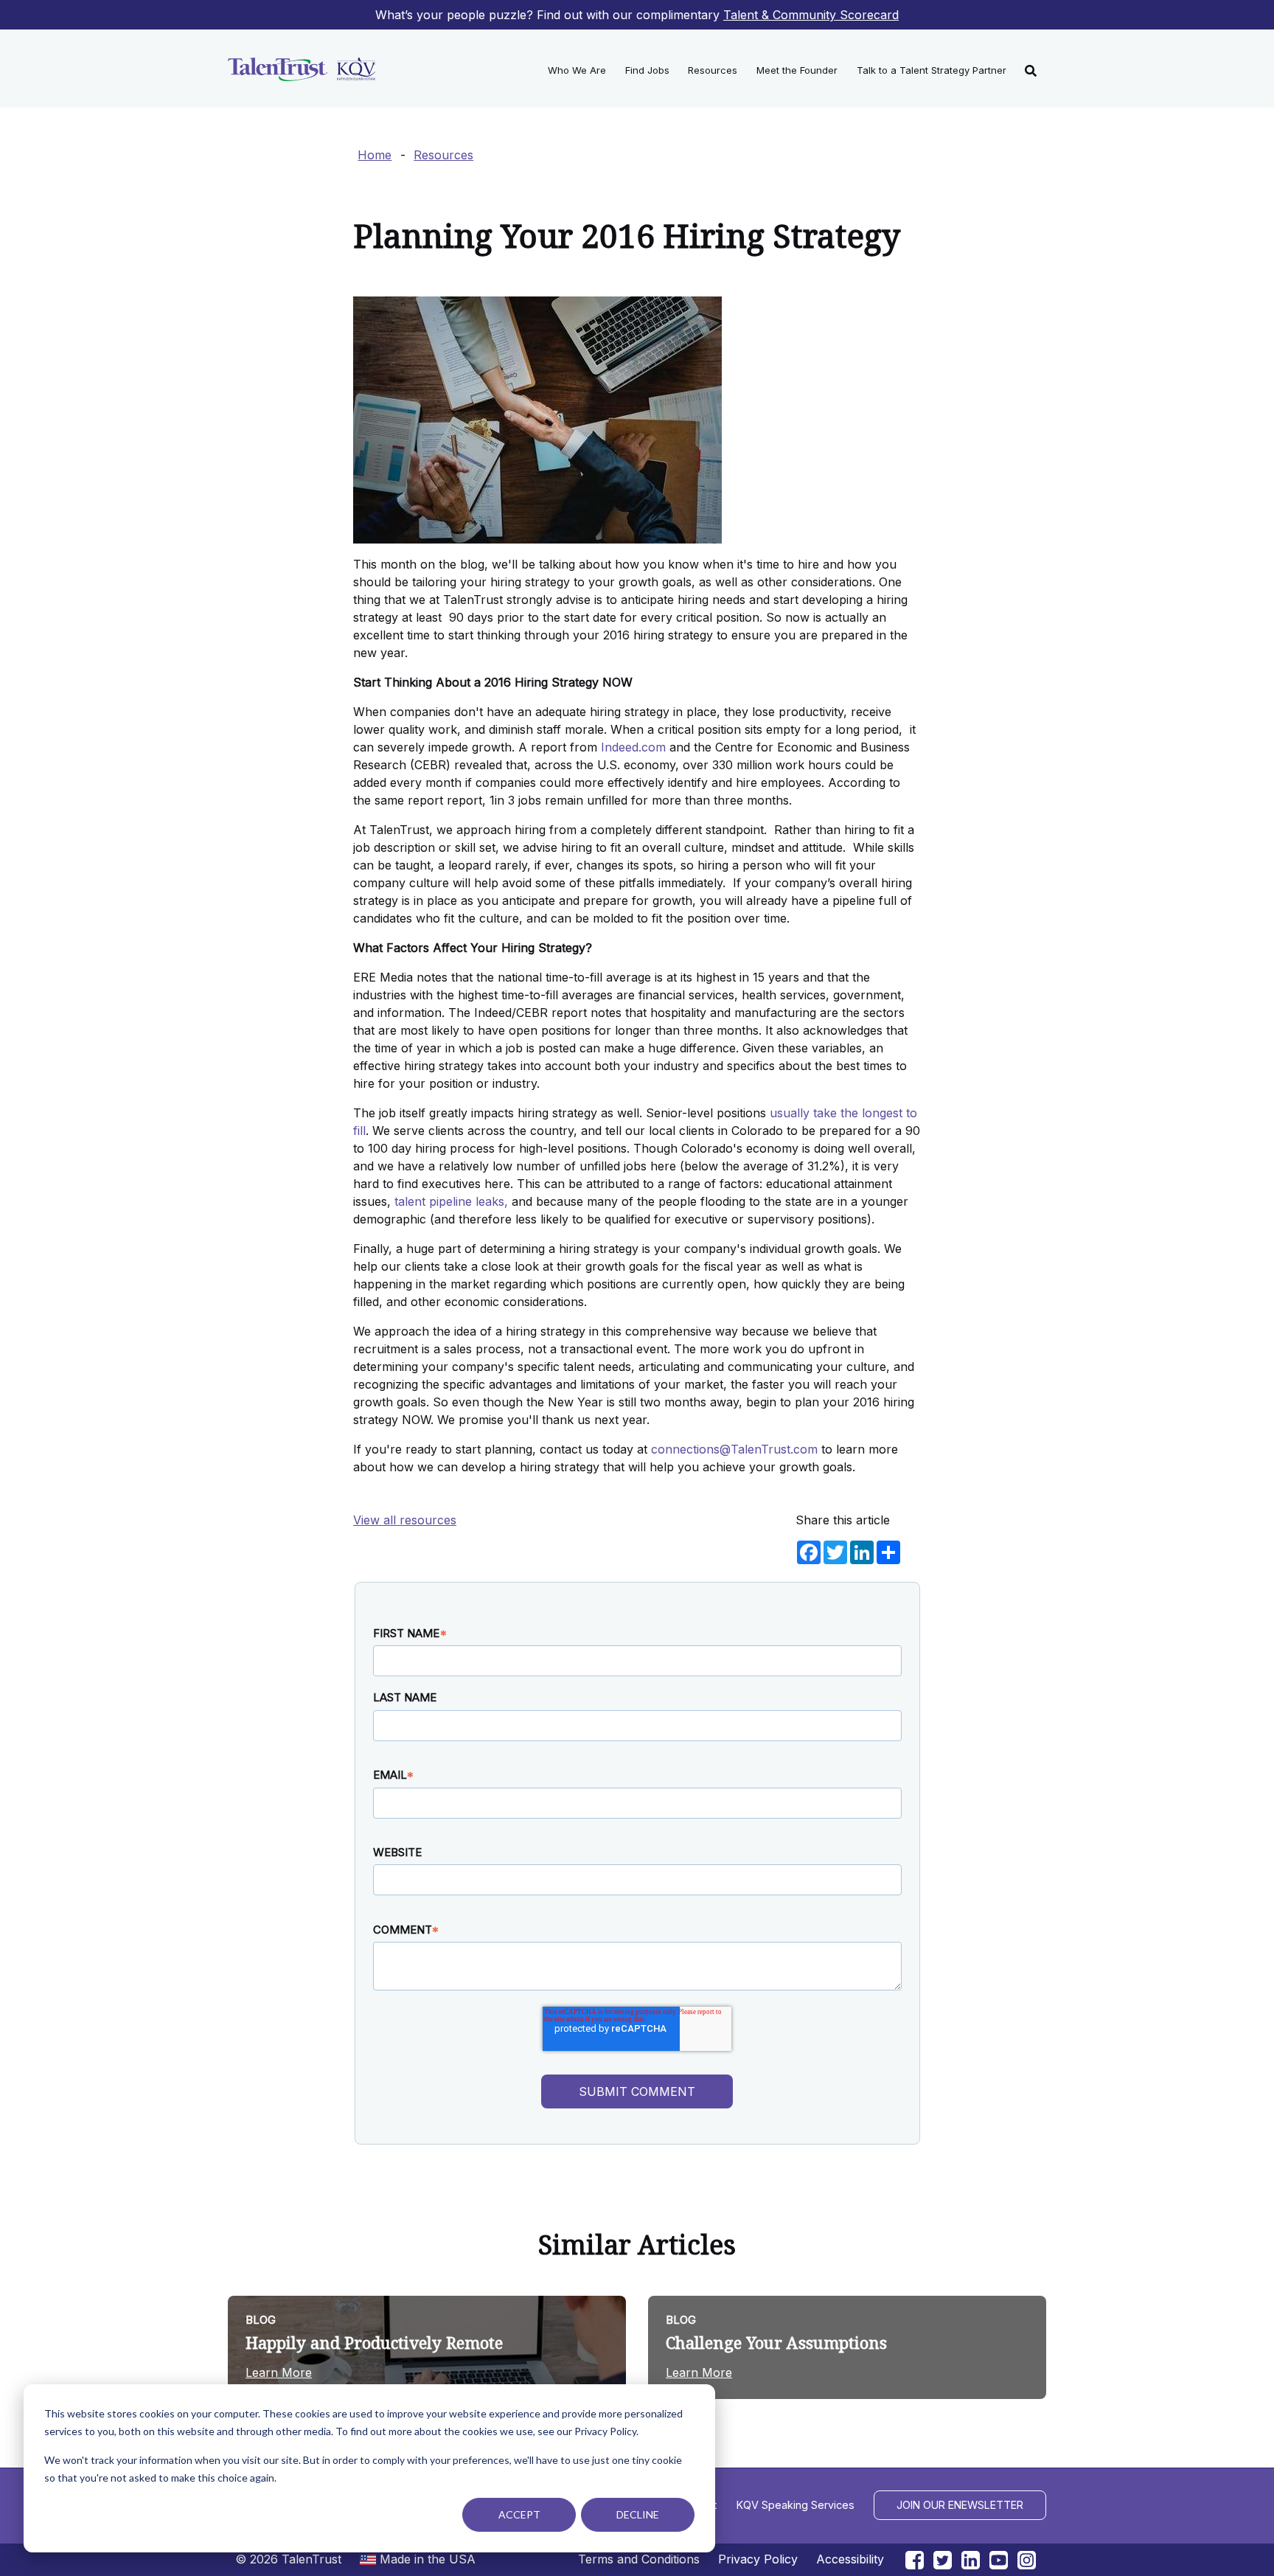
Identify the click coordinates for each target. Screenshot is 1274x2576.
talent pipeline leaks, (451, 1201)
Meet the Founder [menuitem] (797, 70)
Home (375, 155)
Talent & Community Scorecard (811, 15)
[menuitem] (1031, 69)
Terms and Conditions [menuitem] (639, 2559)
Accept (519, 2514)
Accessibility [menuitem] (850, 2559)
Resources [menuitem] (713, 70)
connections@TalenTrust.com (734, 1449)
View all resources (405, 1520)
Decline (638, 2514)
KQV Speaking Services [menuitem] (796, 2505)
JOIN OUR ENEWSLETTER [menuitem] (960, 2505)
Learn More (279, 2372)
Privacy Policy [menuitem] (758, 2559)
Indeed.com (633, 747)
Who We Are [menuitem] (577, 70)
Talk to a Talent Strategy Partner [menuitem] (932, 70)
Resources (443, 155)
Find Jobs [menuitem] (647, 70)
